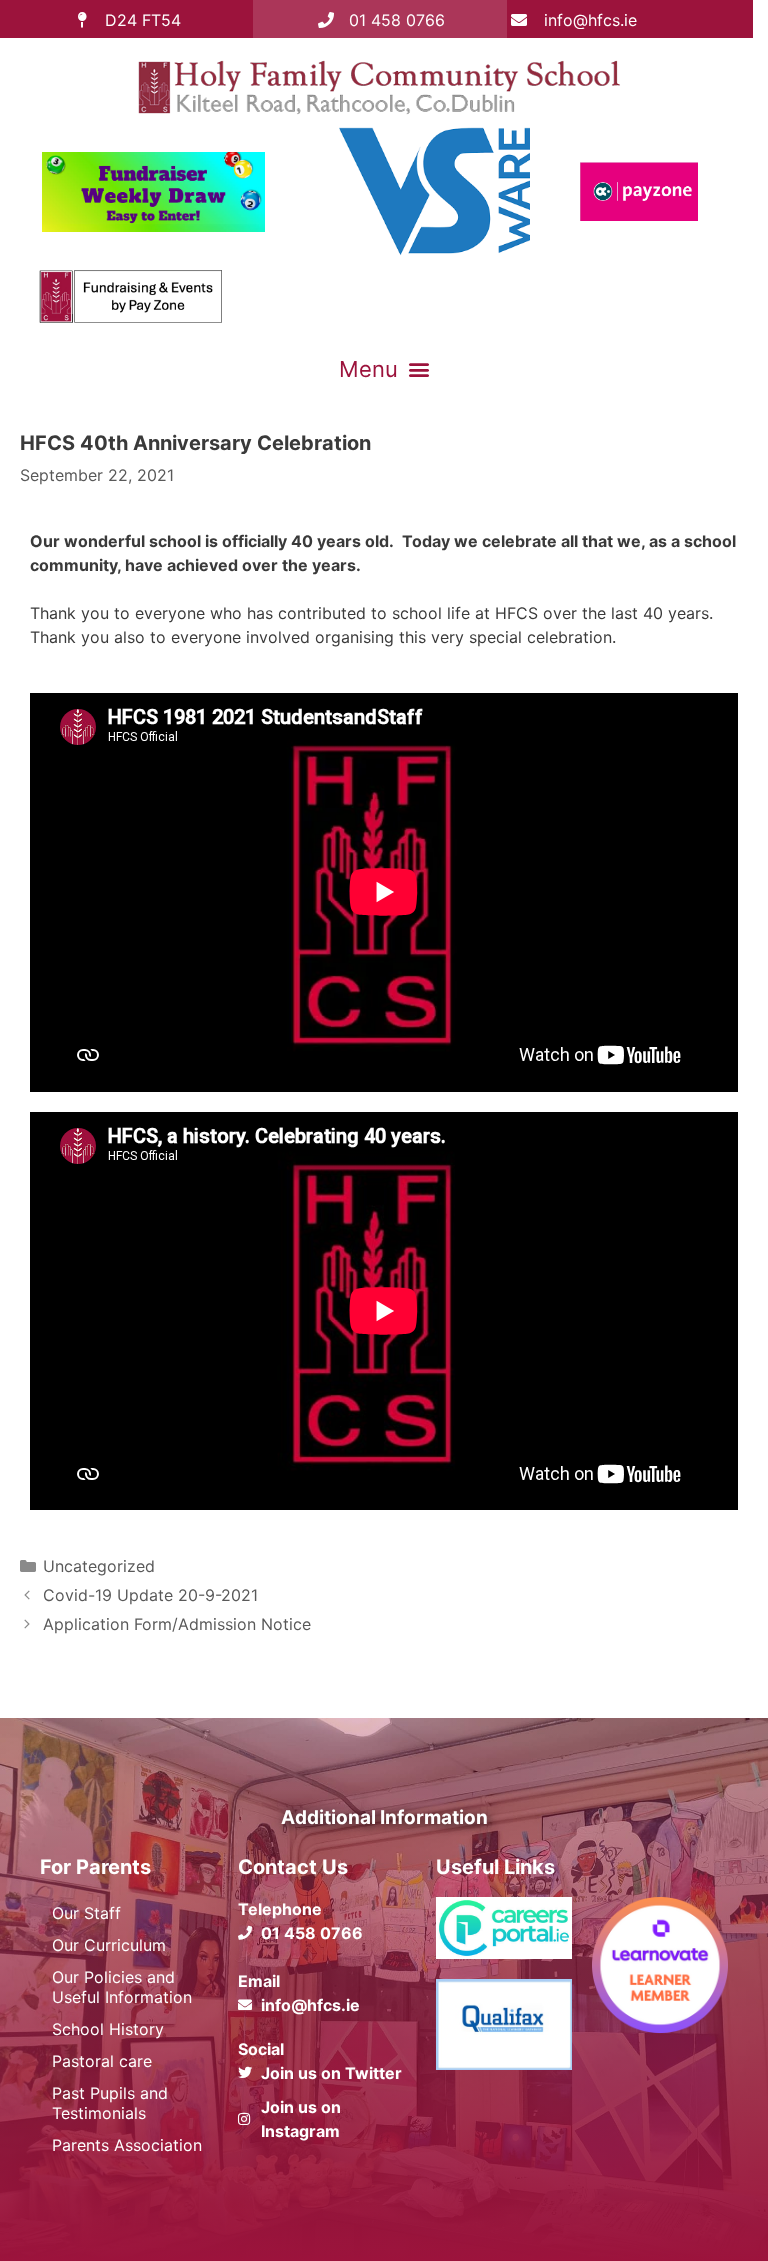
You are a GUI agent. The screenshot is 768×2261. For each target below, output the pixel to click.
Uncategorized (99, 1566)
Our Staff (86, 1913)
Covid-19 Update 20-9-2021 (150, 1595)
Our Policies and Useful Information (122, 1987)
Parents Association (127, 2145)
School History (108, 2029)
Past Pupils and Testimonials (110, 2103)
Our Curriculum (109, 1945)
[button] (384, 369)
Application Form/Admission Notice (177, 1624)
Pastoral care (102, 2061)
